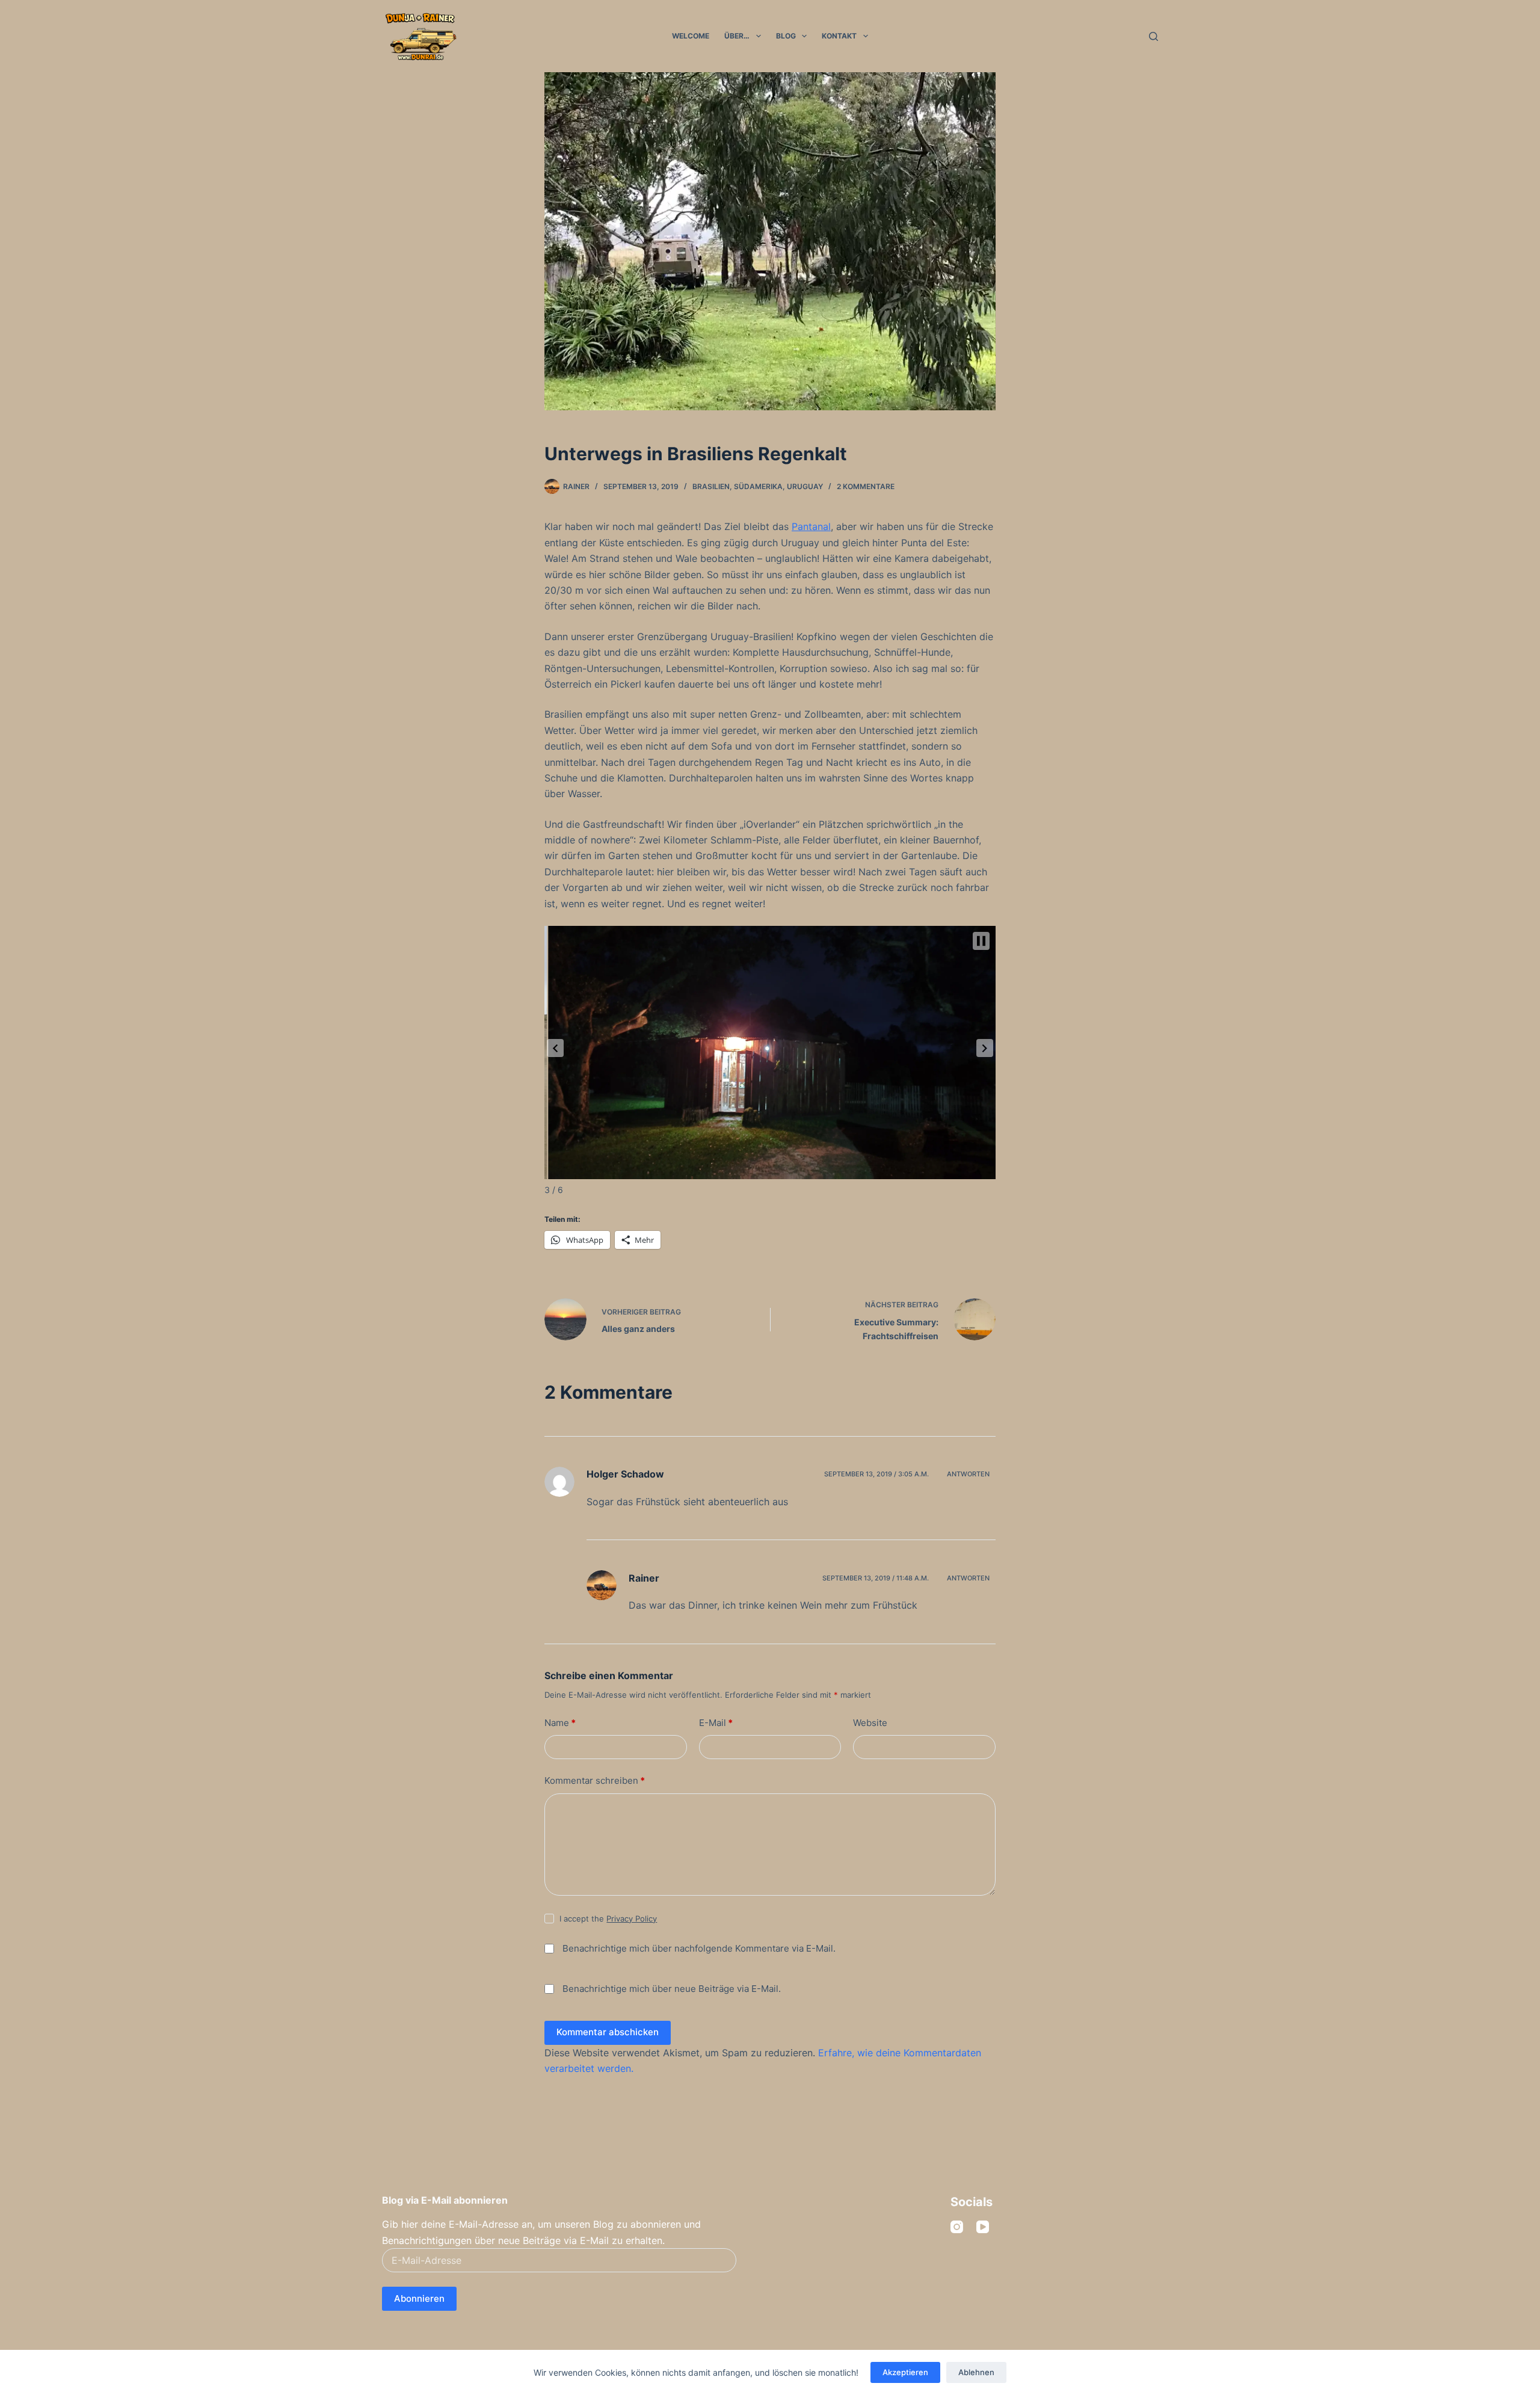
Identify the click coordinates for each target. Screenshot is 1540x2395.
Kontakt (839, 36)
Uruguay (805, 486)
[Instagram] (957, 2227)
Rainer (644, 1578)
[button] (555, 1048)
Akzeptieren (905, 2372)
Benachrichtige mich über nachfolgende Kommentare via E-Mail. (699, 1948)
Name (560, 1723)
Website (870, 1723)
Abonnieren (419, 2298)
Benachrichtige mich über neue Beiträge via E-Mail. (672, 1989)
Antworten (968, 1474)
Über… (737, 36)
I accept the (608, 1919)
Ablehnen (976, 2372)
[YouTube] (983, 2227)
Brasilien (711, 486)
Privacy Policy (632, 1919)
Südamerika (758, 486)
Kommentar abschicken (608, 2032)
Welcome (691, 36)
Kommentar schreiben (595, 1780)
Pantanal (811, 526)
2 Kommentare (866, 486)
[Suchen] (1153, 36)
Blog (786, 36)
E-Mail (716, 1723)
